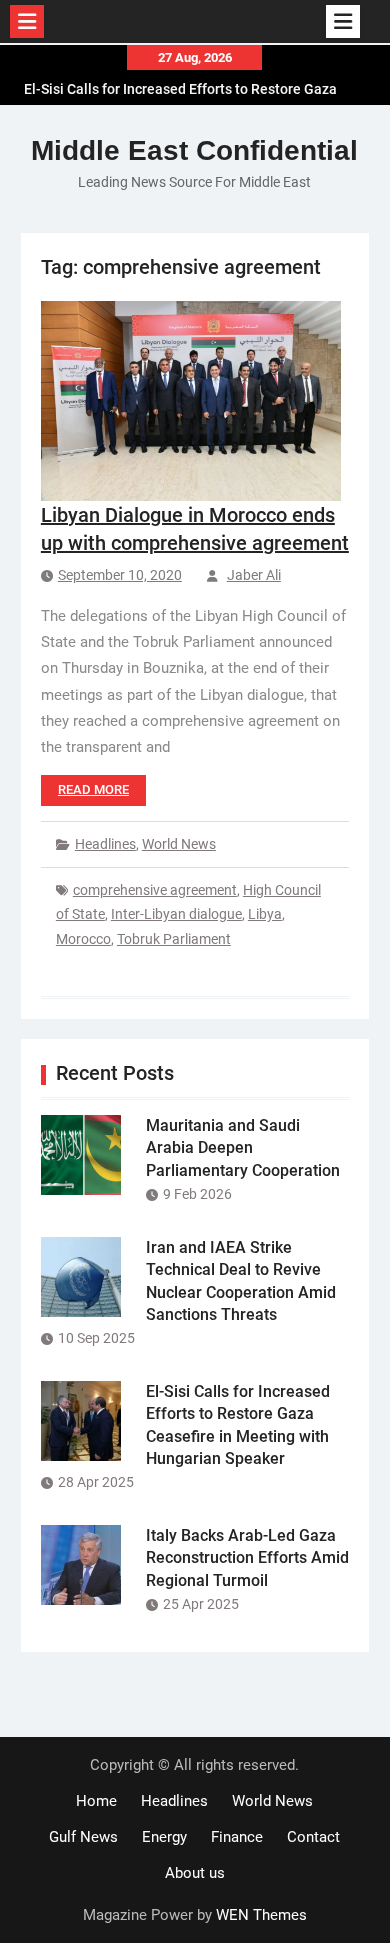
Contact (313, 1837)
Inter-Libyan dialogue (176, 914)
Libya (265, 914)
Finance (237, 1837)
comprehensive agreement (155, 890)
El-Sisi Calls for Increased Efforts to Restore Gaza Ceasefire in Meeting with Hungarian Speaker (180, 92)
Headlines (105, 844)
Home (96, 1801)
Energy (164, 1837)
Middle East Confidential (194, 150)
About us (195, 1873)
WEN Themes (261, 1915)
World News (179, 844)
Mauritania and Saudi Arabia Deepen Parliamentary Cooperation (243, 1148)
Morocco (83, 939)
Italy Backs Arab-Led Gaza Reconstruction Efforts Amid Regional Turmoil (247, 1558)
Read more (93, 789)
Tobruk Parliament (174, 939)
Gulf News (83, 1837)
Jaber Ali (254, 575)
